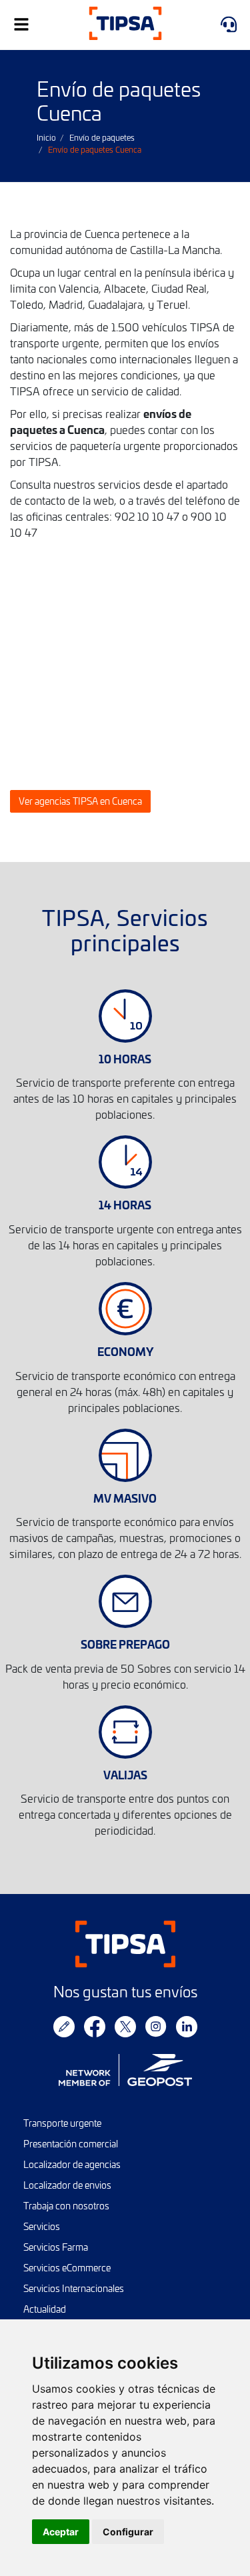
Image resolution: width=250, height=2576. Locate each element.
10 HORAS (125, 1058)
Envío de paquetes (102, 137)
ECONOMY (125, 1351)
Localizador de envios (67, 2185)
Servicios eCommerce (67, 2268)
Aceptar (61, 2532)
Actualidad (45, 2309)
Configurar (128, 2532)
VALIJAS (125, 1774)
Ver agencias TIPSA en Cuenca (80, 801)
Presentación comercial (71, 2144)
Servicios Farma (56, 2247)
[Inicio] (125, 25)
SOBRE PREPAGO (125, 1644)
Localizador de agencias (72, 2164)
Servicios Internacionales (74, 2288)
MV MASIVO (125, 1498)
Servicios (42, 2226)
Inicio (46, 137)
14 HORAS (125, 1204)
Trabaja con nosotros (66, 2206)
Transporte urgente (62, 2123)
